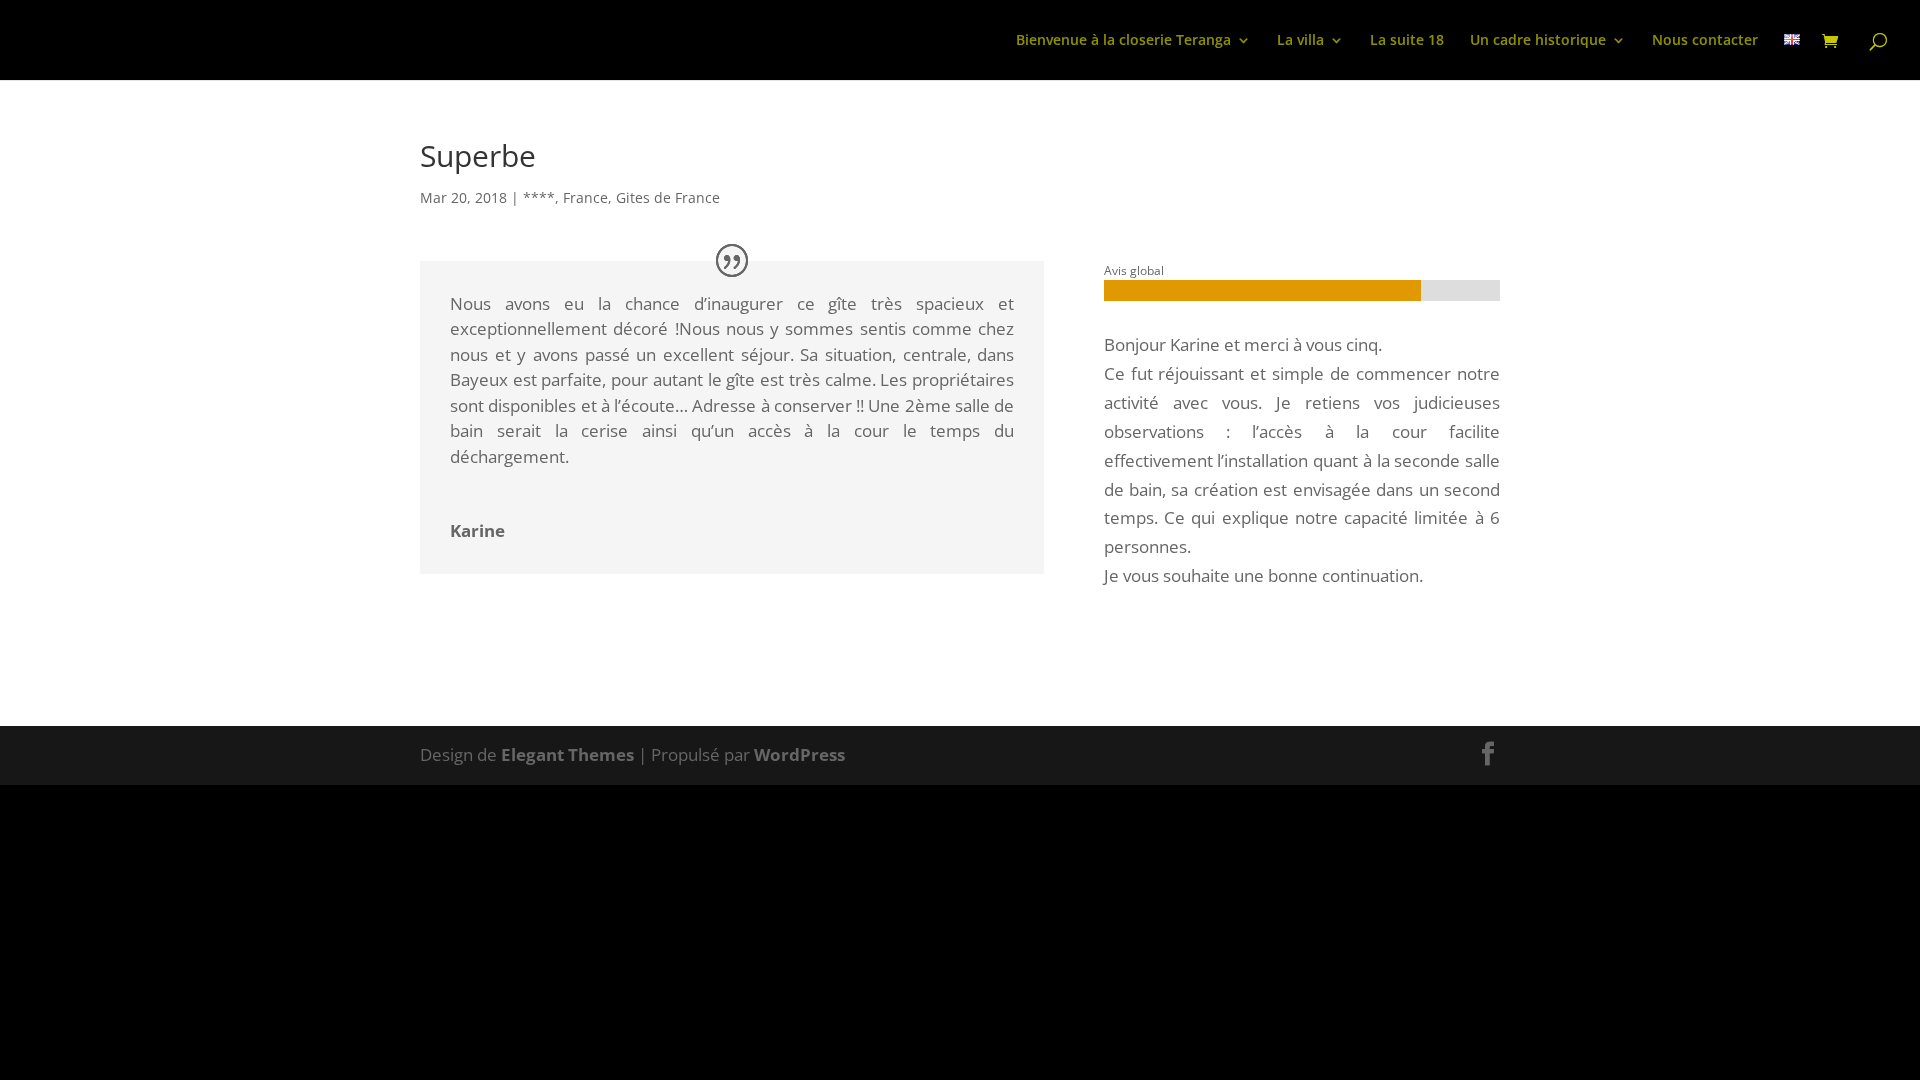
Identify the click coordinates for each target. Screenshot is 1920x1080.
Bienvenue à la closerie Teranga (1123, 41)
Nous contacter (1705, 41)
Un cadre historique (1538, 41)
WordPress (799, 754)
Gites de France (668, 197)
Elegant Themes (567, 754)
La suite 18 (1407, 41)
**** (539, 197)
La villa (1300, 41)
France (585, 197)
